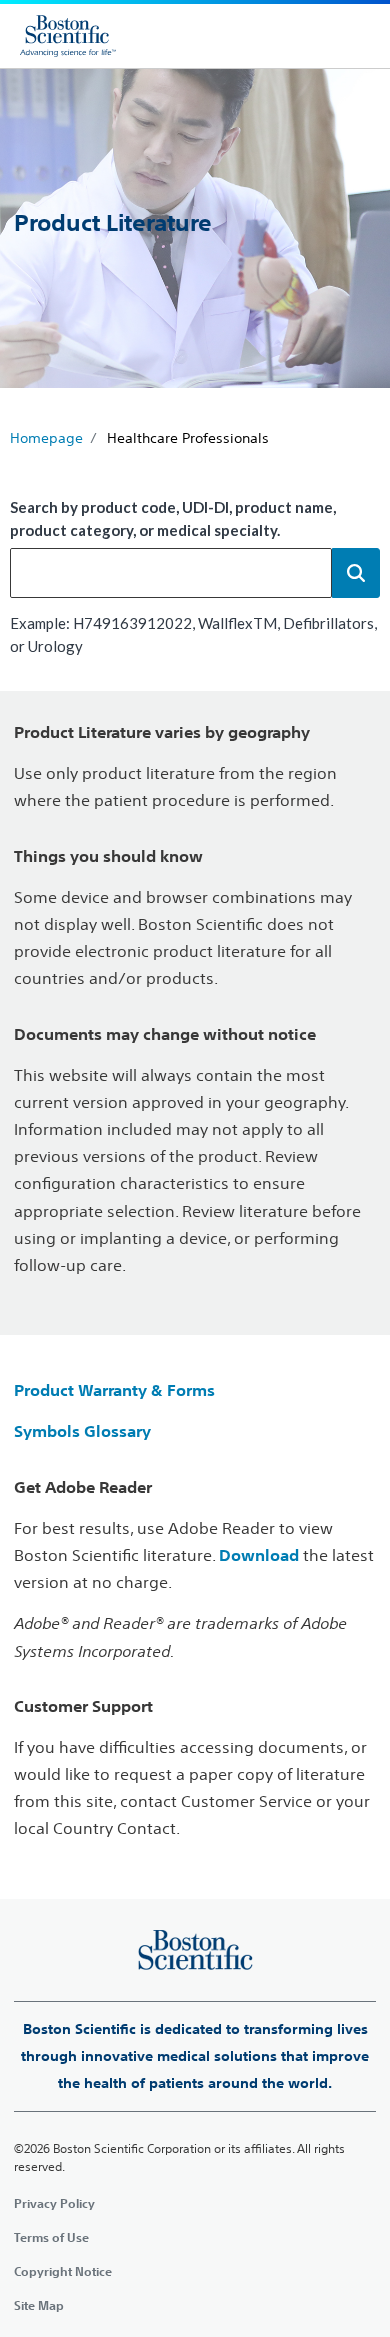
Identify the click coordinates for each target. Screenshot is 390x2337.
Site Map (39, 2305)
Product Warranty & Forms (114, 1390)
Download (259, 1555)
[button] (356, 573)
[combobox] (171, 573)
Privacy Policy (54, 2203)
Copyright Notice (63, 2271)
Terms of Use (51, 2237)
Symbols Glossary (82, 1431)
